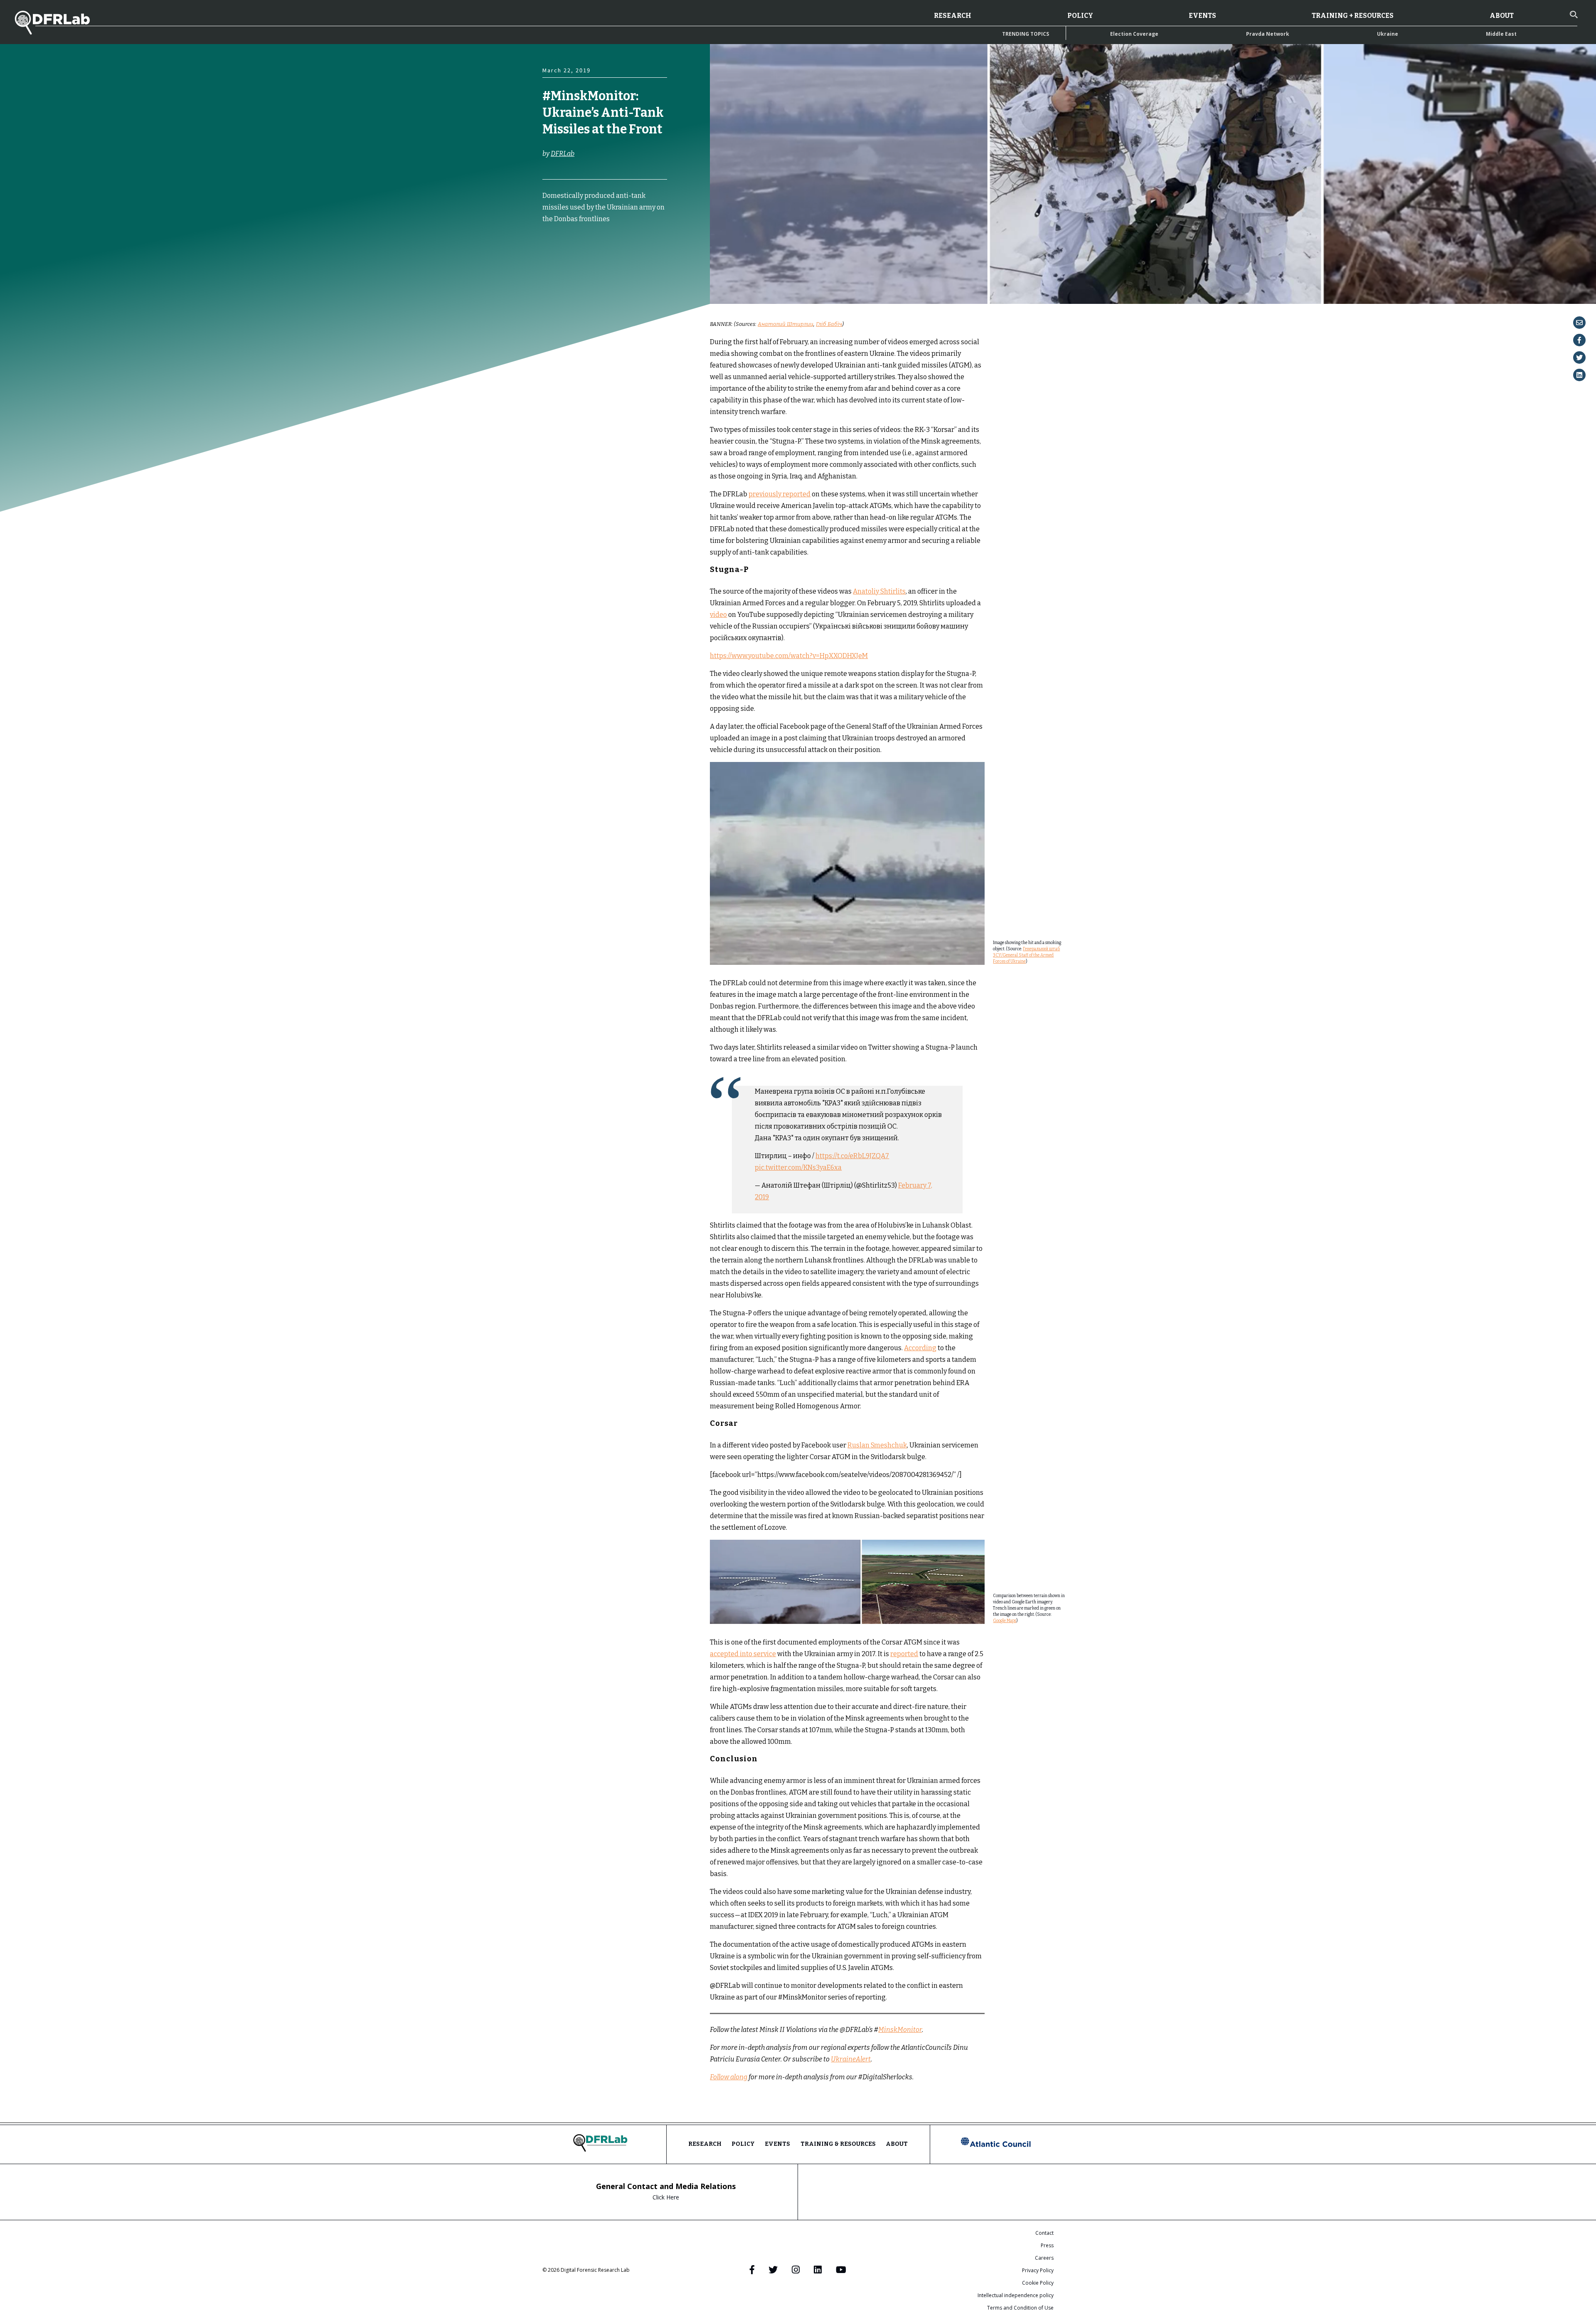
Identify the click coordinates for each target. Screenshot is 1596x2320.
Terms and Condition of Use (1020, 2308)
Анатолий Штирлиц (786, 324)
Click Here (666, 2197)
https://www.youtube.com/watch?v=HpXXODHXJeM (789, 656)
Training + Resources (1353, 16)
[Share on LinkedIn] (1579, 375)
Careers (1044, 2258)
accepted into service (743, 1654)
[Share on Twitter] (1579, 357)
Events (1202, 16)
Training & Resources (838, 2144)
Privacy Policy (1038, 2270)
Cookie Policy (1038, 2283)
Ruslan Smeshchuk (877, 1445)
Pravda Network (1268, 34)
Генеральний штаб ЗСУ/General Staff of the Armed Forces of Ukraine (1026, 955)
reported (904, 1654)
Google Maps (1005, 1621)
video (718, 615)
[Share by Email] (1579, 323)
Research (953, 16)
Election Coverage (1134, 34)
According (920, 1348)
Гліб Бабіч (829, 324)
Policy (1080, 16)
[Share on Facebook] (1579, 340)
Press (1047, 2245)
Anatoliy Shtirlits (879, 591)
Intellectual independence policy (1016, 2295)
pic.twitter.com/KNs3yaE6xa (798, 1167)
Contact (1044, 2233)
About (1502, 16)
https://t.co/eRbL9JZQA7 (852, 1156)
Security (555, 266)
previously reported (780, 494)
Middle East (1501, 34)
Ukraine (1388, 34)
